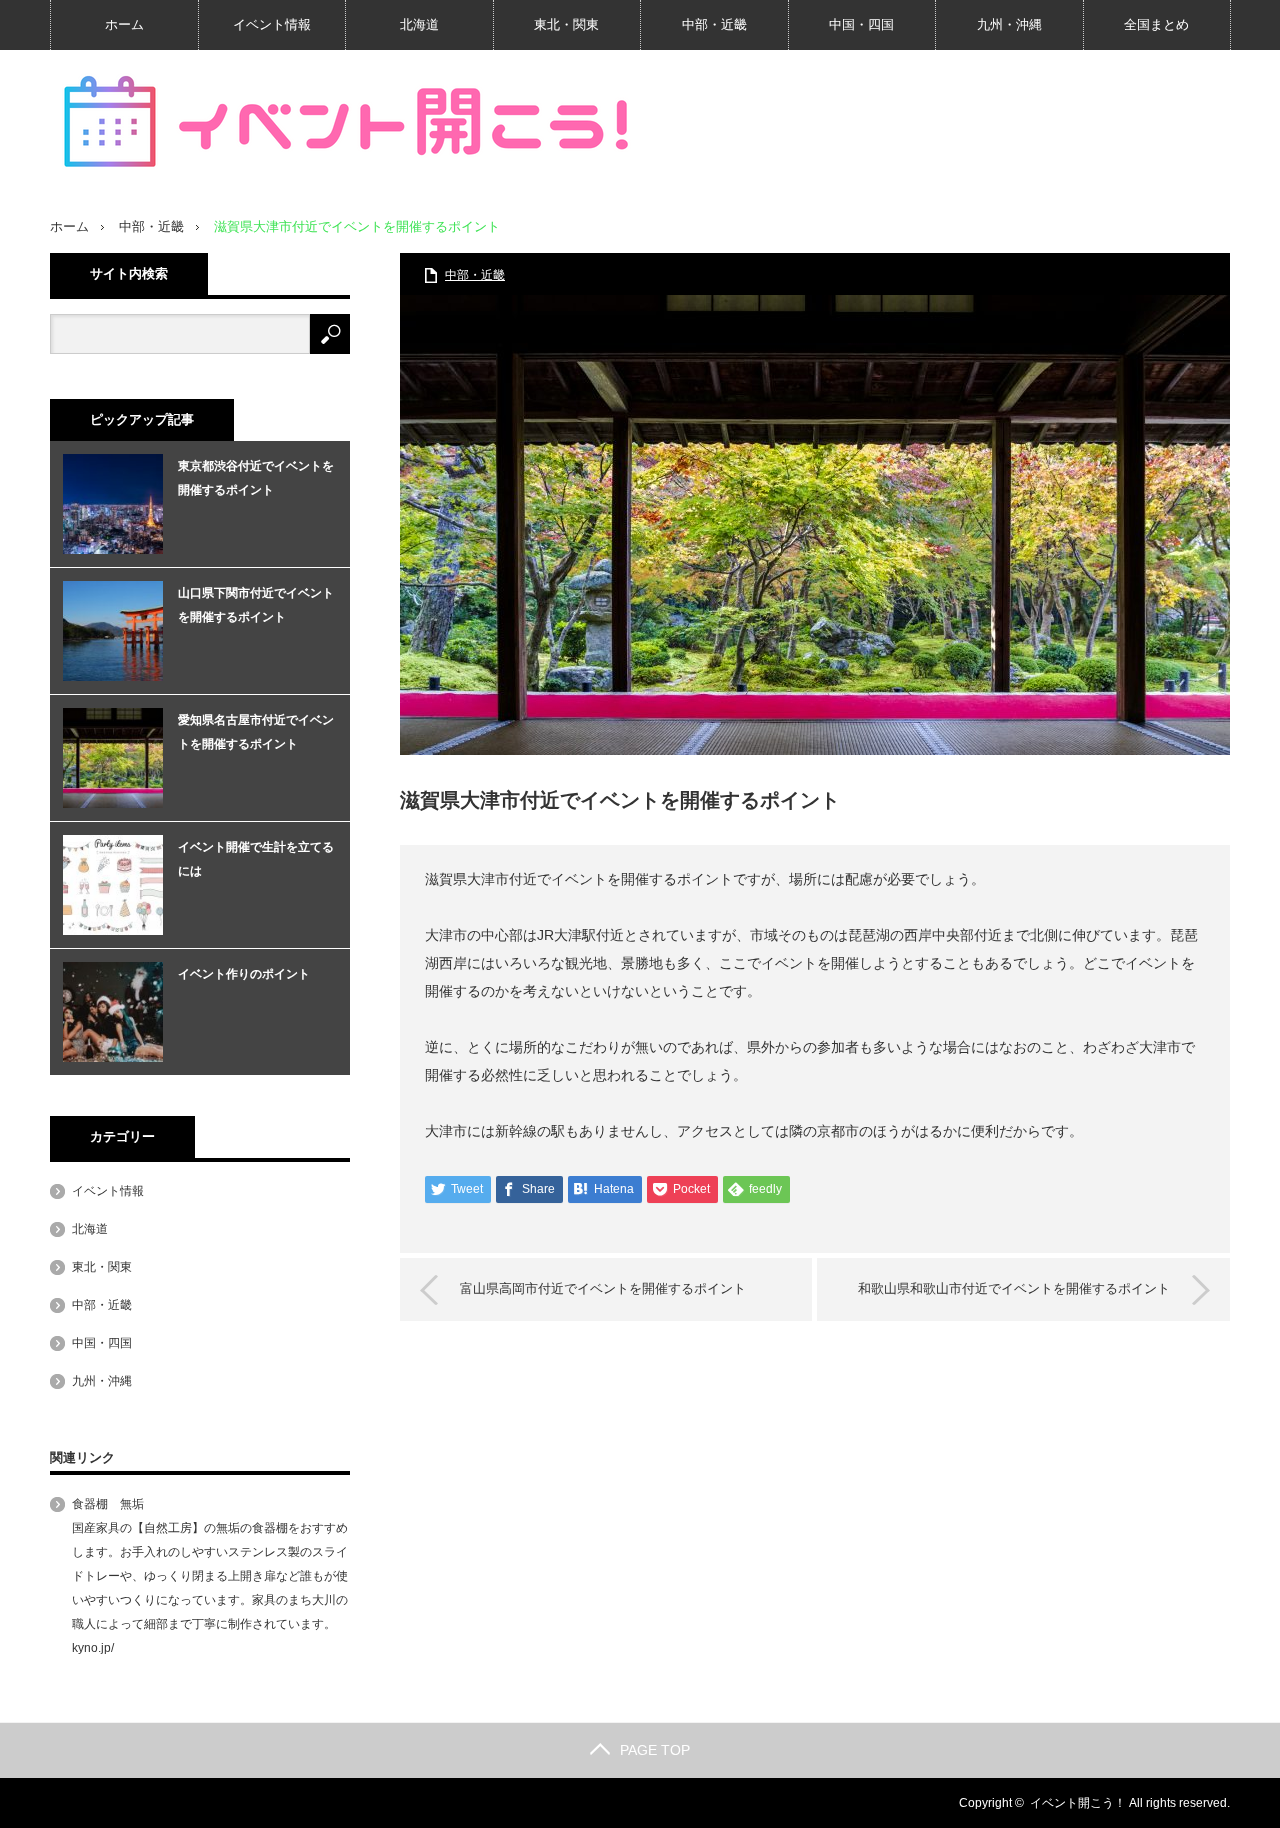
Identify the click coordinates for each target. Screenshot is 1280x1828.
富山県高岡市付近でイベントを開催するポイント (603, 1288)
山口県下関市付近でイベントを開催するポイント (256, 605)
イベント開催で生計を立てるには (256, 859)
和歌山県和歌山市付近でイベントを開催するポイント (1014, 1288)
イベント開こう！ (1078, 1803)
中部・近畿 (714, 24)
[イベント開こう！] (350, 122)
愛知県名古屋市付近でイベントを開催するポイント (256, 732)
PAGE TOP (655, 1750)
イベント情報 (272, 24)
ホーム (124, 24)
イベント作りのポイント (244, 974)
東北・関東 (566, 24)
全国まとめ (1156, 24)
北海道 (419, 24)
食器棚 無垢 (108, 1504)
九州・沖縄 (1009, 24)
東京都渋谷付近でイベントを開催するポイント (256, 478)
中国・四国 (861, 24)
